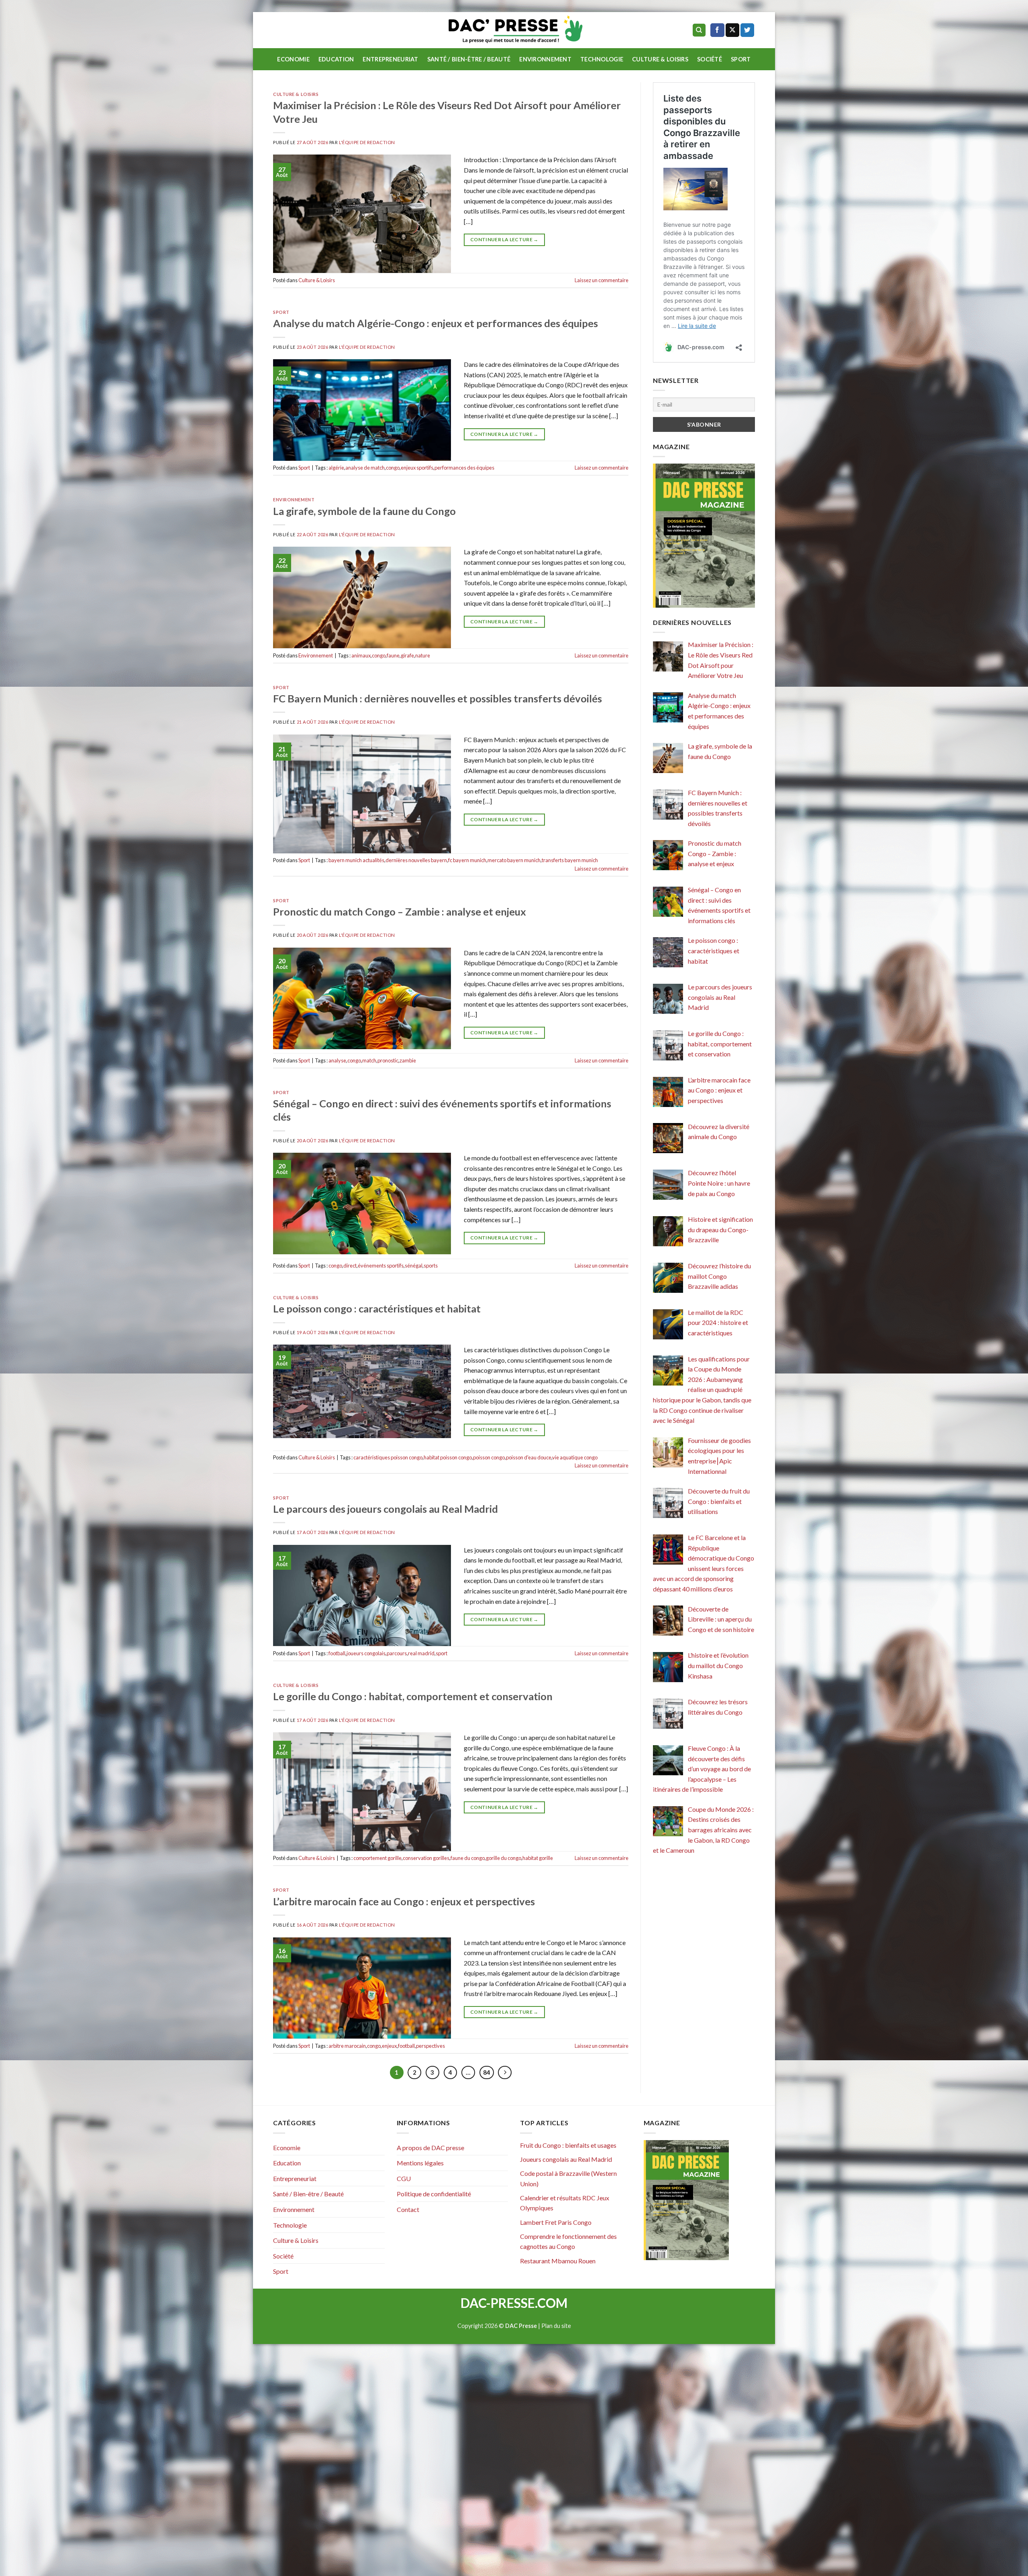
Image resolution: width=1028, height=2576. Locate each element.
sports (431, 1266)
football (337, 1653)
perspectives (430, 2046)
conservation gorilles (426, 1858)
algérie (336, 468)
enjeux (389, 2046)
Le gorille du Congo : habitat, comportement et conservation (413, 1696)
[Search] (699, 30)
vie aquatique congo (575, 1457)
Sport (741, 59)
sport (442, 1653)
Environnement (545, 59)
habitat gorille (538, 1858)
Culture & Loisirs (660, 59)
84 (487, 2072)
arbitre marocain (347, 2046)
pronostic (388, 1060)
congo (393, 468)
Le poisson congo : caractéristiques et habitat (377, 1308)
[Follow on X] (732, 30)
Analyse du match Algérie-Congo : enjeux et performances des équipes (435, 323)
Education (336, 59)
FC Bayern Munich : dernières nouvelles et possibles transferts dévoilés (438, 698)
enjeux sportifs (417, 468)
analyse (337, 1060)
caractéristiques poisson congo (388, 1457)
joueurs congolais (366, 1653)
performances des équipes (464, 468)
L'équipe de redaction (367, 142)
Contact (408, 2209)
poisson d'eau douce (529, 1457)
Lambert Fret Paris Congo (556, 2222)
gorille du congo (504, 1858)
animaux (361, 655)
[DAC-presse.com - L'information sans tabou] (514, 30)
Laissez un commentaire (602, 280)
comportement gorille (377, 1858)
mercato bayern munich (514, 860)
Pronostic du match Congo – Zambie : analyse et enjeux (400, 912)
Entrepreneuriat (390, 59)
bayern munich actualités (356, 860)
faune (393, 655)
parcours (397, 1653)
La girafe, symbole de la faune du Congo (364, 511)
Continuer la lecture (504, 239)
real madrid (421, 1653)
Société (710, 59)
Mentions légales (420, 2163)
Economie (293, 59)
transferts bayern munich (570, 860)
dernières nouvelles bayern (416, 860)
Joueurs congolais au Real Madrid (566, 2159)
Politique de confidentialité (434, 2194)
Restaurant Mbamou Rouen (558, 2261)
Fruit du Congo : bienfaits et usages (568, 2145)
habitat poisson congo (448, 1457)
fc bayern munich (467, 860)
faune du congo (468, 1858)
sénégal (414, 1266)
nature (423, 655)
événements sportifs (381, 1266)
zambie (408, 1060)
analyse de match (365, 468)
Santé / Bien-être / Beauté (469, 59)
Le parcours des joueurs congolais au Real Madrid (385, 1509)
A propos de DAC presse (430, 2148)
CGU (404, 2178)
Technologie (602, 59)
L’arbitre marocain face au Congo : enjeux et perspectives (404, 1901)
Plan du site (556, 2326)
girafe (407, 655)
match (369, 1060)
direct (350, 1266)
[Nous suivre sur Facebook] (717, 30)
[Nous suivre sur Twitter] (747, 30)
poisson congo (489, 1457)
